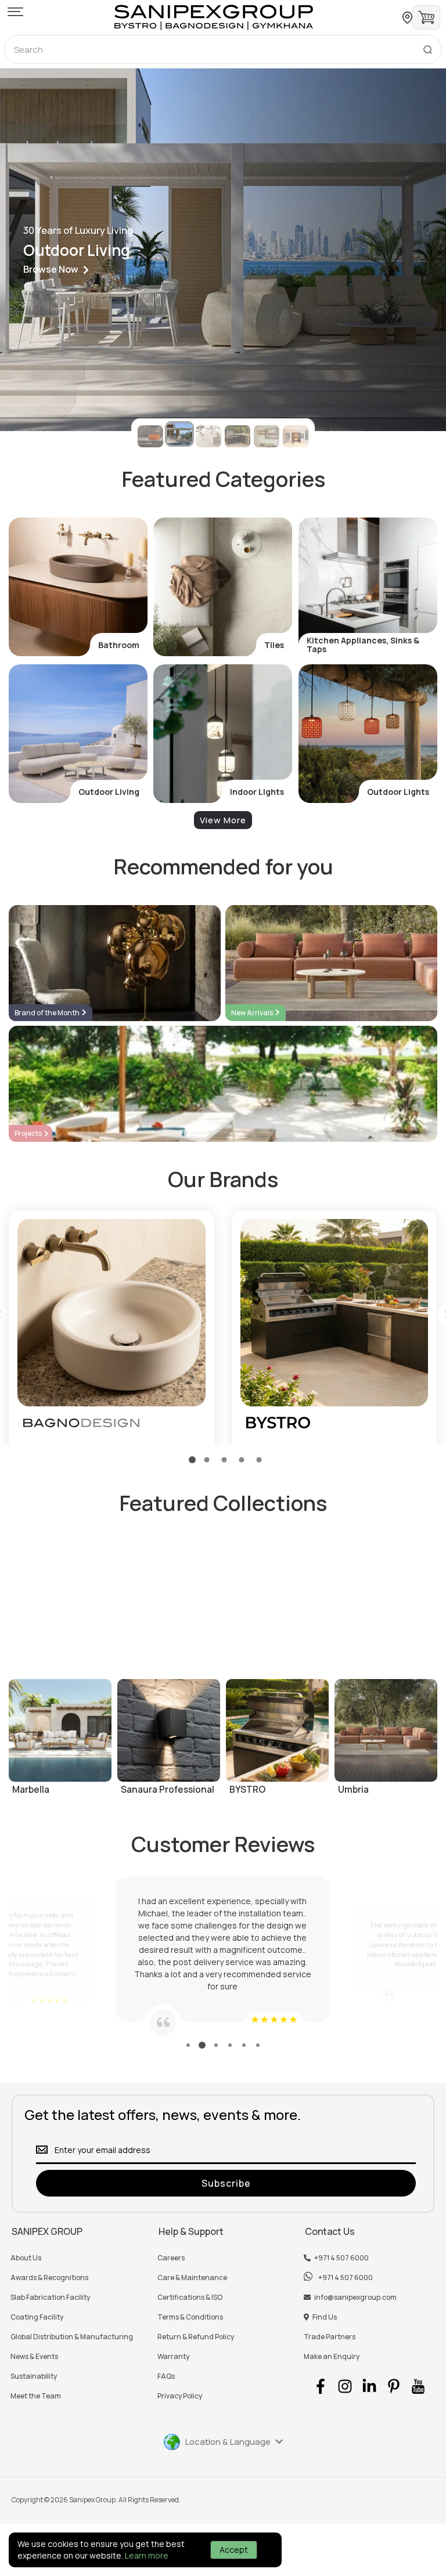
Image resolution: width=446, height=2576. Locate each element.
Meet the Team (36, 2396)
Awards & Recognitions (49, 2278)
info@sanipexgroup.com (355, 2298)
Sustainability (34, 2376)
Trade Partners (330, 2337)
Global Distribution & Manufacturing (72, 2337)
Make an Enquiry (332, 2357)
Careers (171, 2258)
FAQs (166, 2376)
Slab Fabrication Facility (50, 2298)
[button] (15, 13)
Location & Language (228, 2442)
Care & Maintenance (192, 2278)
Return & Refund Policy (196, 2337)
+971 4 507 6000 (341, 2258)
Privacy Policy (180, 2396)
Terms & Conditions (190, 2317)
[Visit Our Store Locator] (407, 18)
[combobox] (223, 49)
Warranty (173, 2357)
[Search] (427, 47)
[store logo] (214, 17)
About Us (26, 2258)
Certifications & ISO (190, 2298)
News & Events (34, 2357)
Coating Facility (37, 2317)
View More (223, 820)
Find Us (325, 2317)
